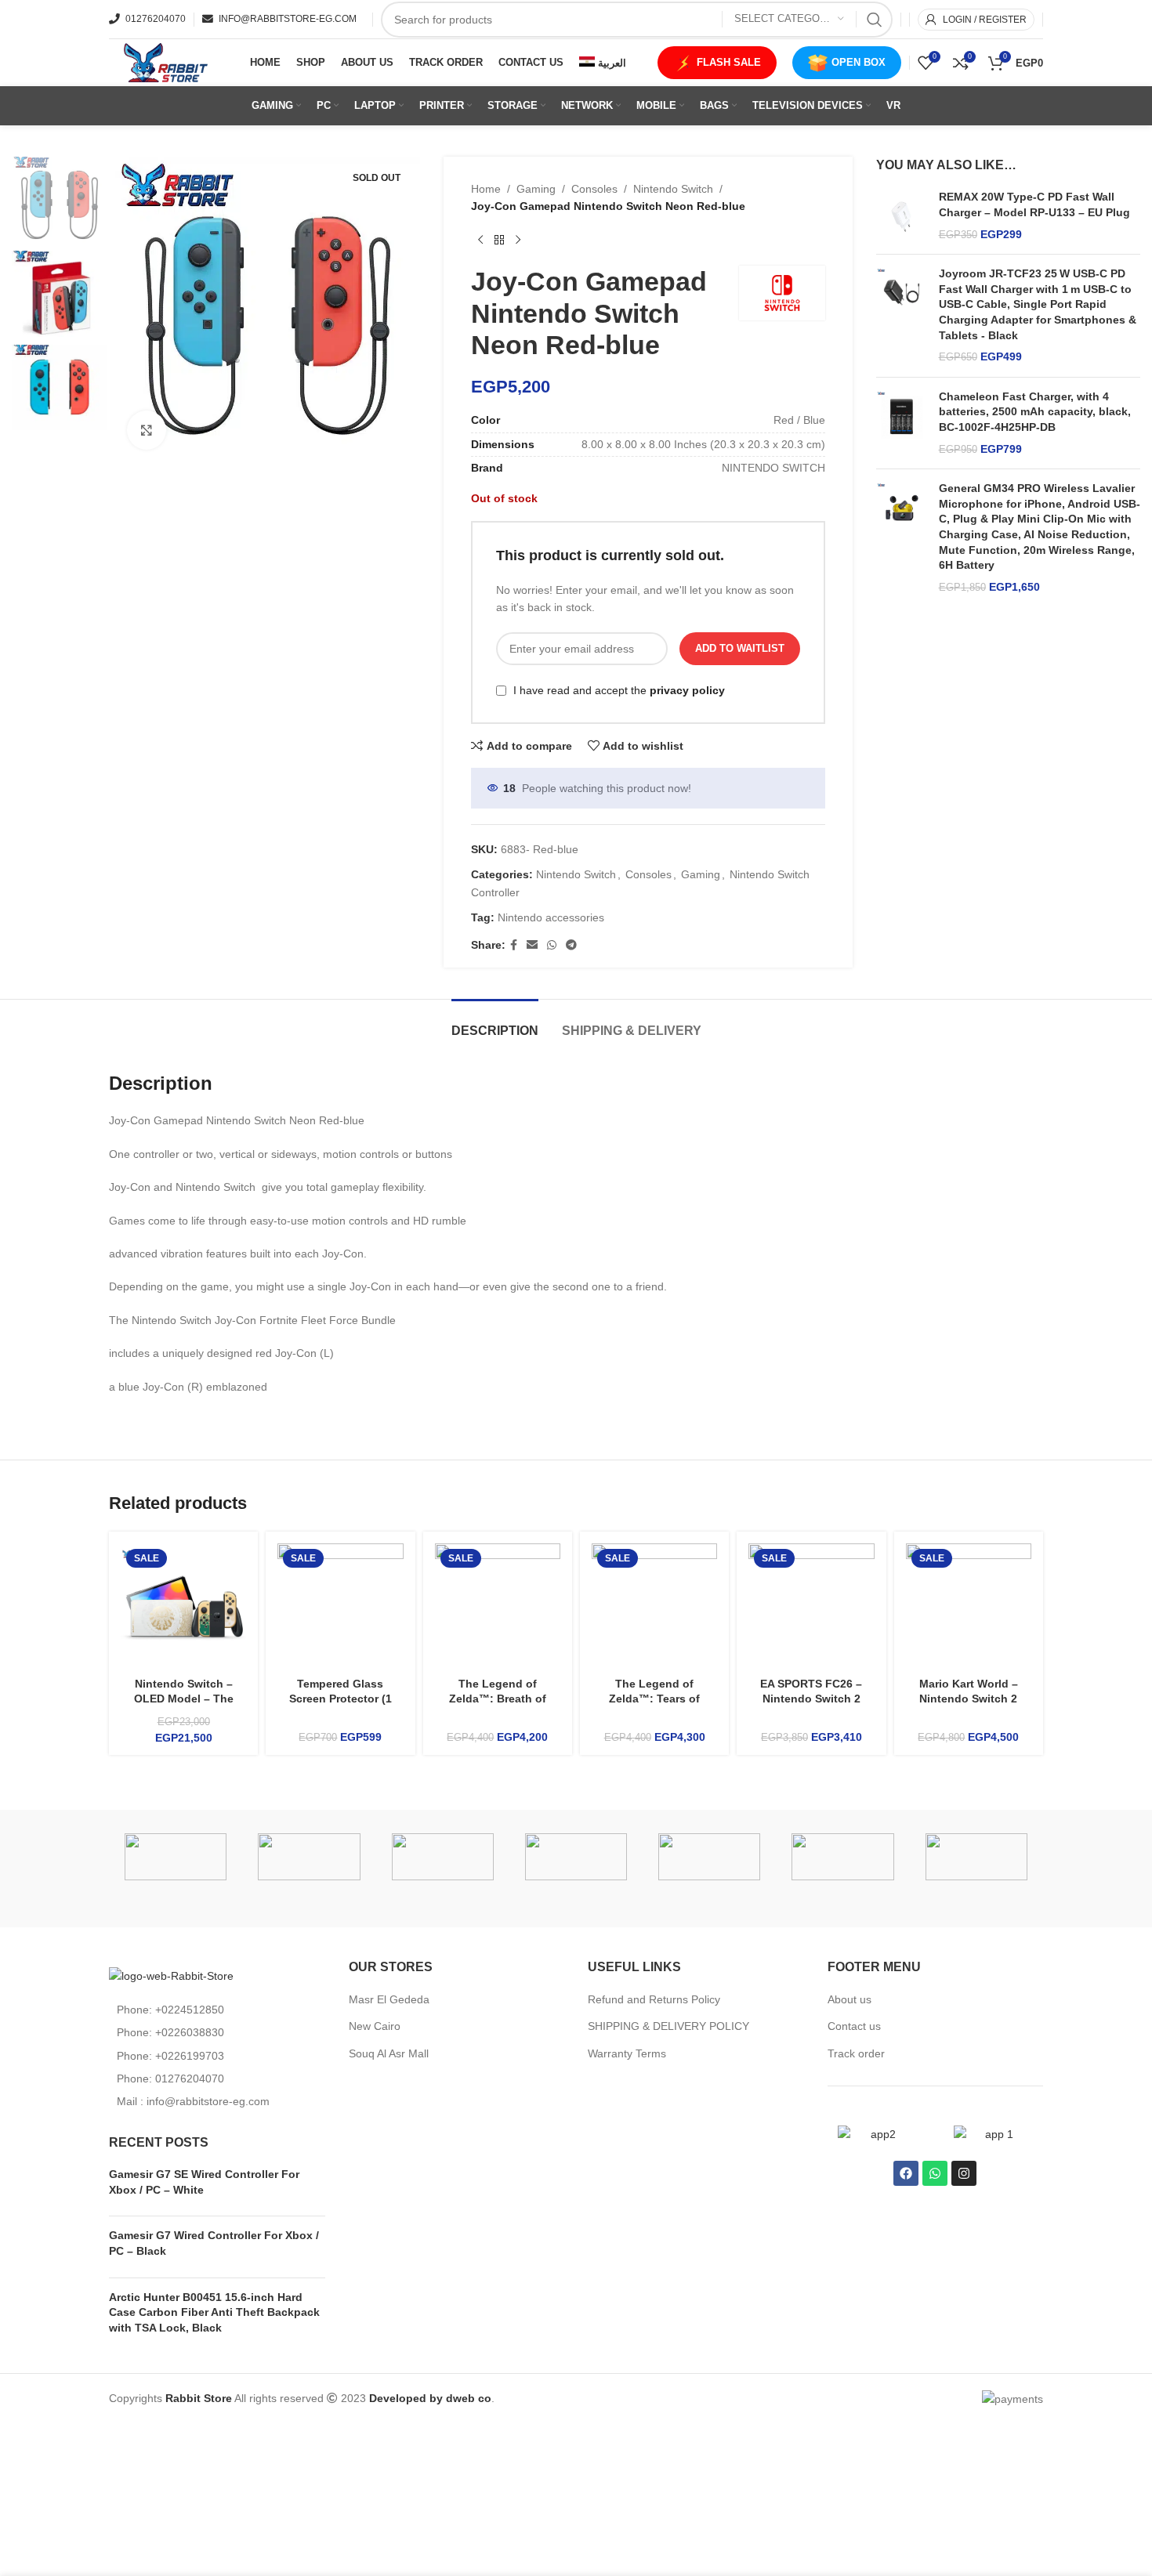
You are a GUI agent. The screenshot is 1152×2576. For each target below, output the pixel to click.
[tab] (495, 1023)
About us (850, 1999)
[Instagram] (964, 2173)
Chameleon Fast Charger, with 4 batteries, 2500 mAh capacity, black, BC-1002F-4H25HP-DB (1035, 412)
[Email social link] (532, 945)
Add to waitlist (740, 648)
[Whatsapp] (935, 2173)
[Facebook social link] (514, 945)
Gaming (536, 189)
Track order (856, 2053)
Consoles (594, 189)
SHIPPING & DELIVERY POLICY (668, 2026)
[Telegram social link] (571, 945)
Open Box (859, 62)
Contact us (854, 2026)
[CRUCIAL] (976, 1857)
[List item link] (217, 2010)
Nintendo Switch (673, 189)
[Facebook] (906, 2173)
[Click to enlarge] (147, 430)
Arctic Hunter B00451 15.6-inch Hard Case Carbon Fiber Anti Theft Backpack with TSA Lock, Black (214, 2312)
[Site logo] (164, 62)
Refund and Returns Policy (654, 1999)
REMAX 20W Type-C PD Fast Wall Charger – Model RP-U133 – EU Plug (1034, 204)
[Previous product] (480, 241)
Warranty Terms (627, 2053)
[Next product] (518, 241)
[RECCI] (176, 1857)
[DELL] (842, 1857)
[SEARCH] (875, 20)
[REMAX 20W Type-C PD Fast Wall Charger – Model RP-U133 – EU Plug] (902, 216)
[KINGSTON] (443, 1857)
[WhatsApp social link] (552, 945)
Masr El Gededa (389, 1999)
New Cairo (375, 2026)
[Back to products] (499, 241)
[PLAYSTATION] (309, 1857)
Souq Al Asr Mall (390, 2053)
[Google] (576, 1857)
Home (486, 189)
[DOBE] (709, 1857)
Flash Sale (729, 62)
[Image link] (171, 1975)
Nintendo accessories (551, 917)
